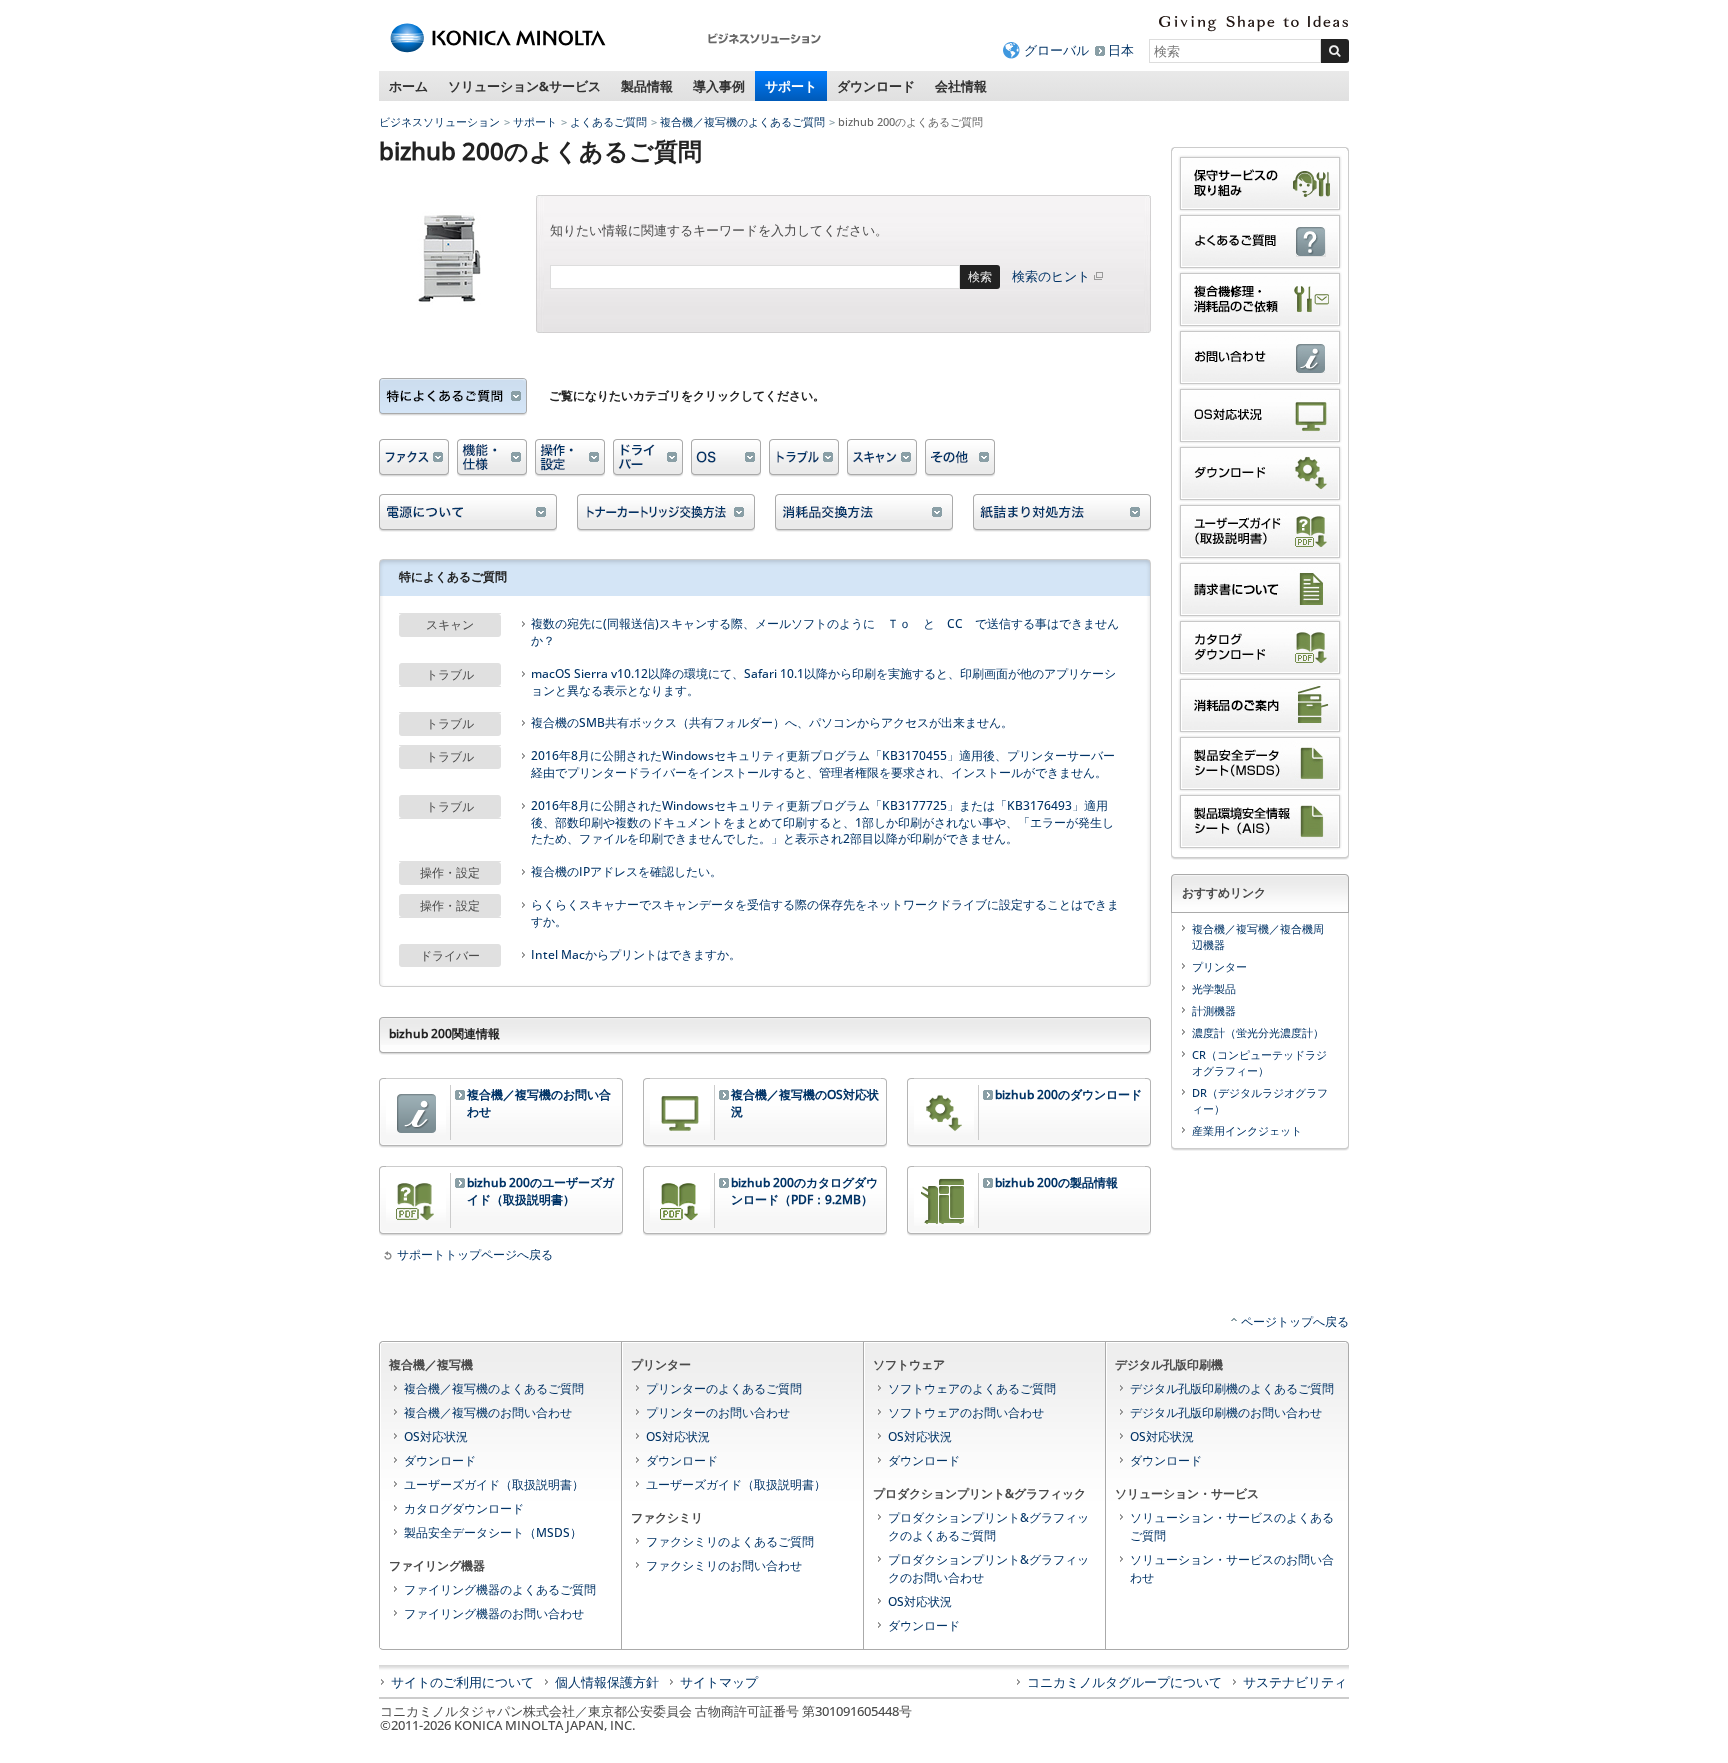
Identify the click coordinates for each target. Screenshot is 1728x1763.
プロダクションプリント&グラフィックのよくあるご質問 (988, 1526)
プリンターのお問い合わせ (718, 1412)
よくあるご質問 (608, 121)
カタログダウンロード (464, 1508)
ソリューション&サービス (524, 86)
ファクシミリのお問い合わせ (724, 1565)
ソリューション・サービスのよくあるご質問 (1232, 1526)
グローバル (1056, 50)
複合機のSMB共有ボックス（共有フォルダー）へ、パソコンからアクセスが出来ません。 (772, 723)
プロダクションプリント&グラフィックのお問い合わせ (988, 1568)
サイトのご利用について (462, 1682)
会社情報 (961, 86)
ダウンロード (876, 86)
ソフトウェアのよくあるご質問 (972, 1388)
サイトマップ (719, 1682)
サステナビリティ (1295, 1682)
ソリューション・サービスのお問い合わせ (1232, 1568)
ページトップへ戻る (1295, 1321)
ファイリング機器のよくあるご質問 (500, 1589)
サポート (791, 86)
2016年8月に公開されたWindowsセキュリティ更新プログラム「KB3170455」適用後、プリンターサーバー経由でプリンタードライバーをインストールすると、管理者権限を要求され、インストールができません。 (823, 764)
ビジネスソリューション (439, 121)
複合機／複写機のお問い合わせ (488, 1412)
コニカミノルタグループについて (1124, 1682)
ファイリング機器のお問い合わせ (494, 1613)
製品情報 (647, 86)
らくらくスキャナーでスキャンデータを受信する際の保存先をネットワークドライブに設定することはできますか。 (825, 913)
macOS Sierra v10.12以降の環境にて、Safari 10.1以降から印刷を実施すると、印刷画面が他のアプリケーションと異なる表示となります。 (823, 682)
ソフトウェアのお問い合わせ (966, 1412)
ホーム (408, 86)
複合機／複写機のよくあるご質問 (742, 121)
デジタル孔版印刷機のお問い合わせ (1226, 1412)
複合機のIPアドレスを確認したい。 (626, 872)
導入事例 (719, 86)
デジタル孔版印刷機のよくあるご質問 (1232, 1388)
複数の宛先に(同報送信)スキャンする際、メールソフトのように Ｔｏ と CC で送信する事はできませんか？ (825, 632)
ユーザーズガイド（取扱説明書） (494, 1484)
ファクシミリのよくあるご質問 (730, 1541)
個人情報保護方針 (607, 1682)
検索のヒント (1051, 276)
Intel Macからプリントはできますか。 (636, 955)
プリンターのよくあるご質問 (724, 1388)
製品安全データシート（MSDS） (493, 1532)
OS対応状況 (436, 1436)
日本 (1121, 50)
